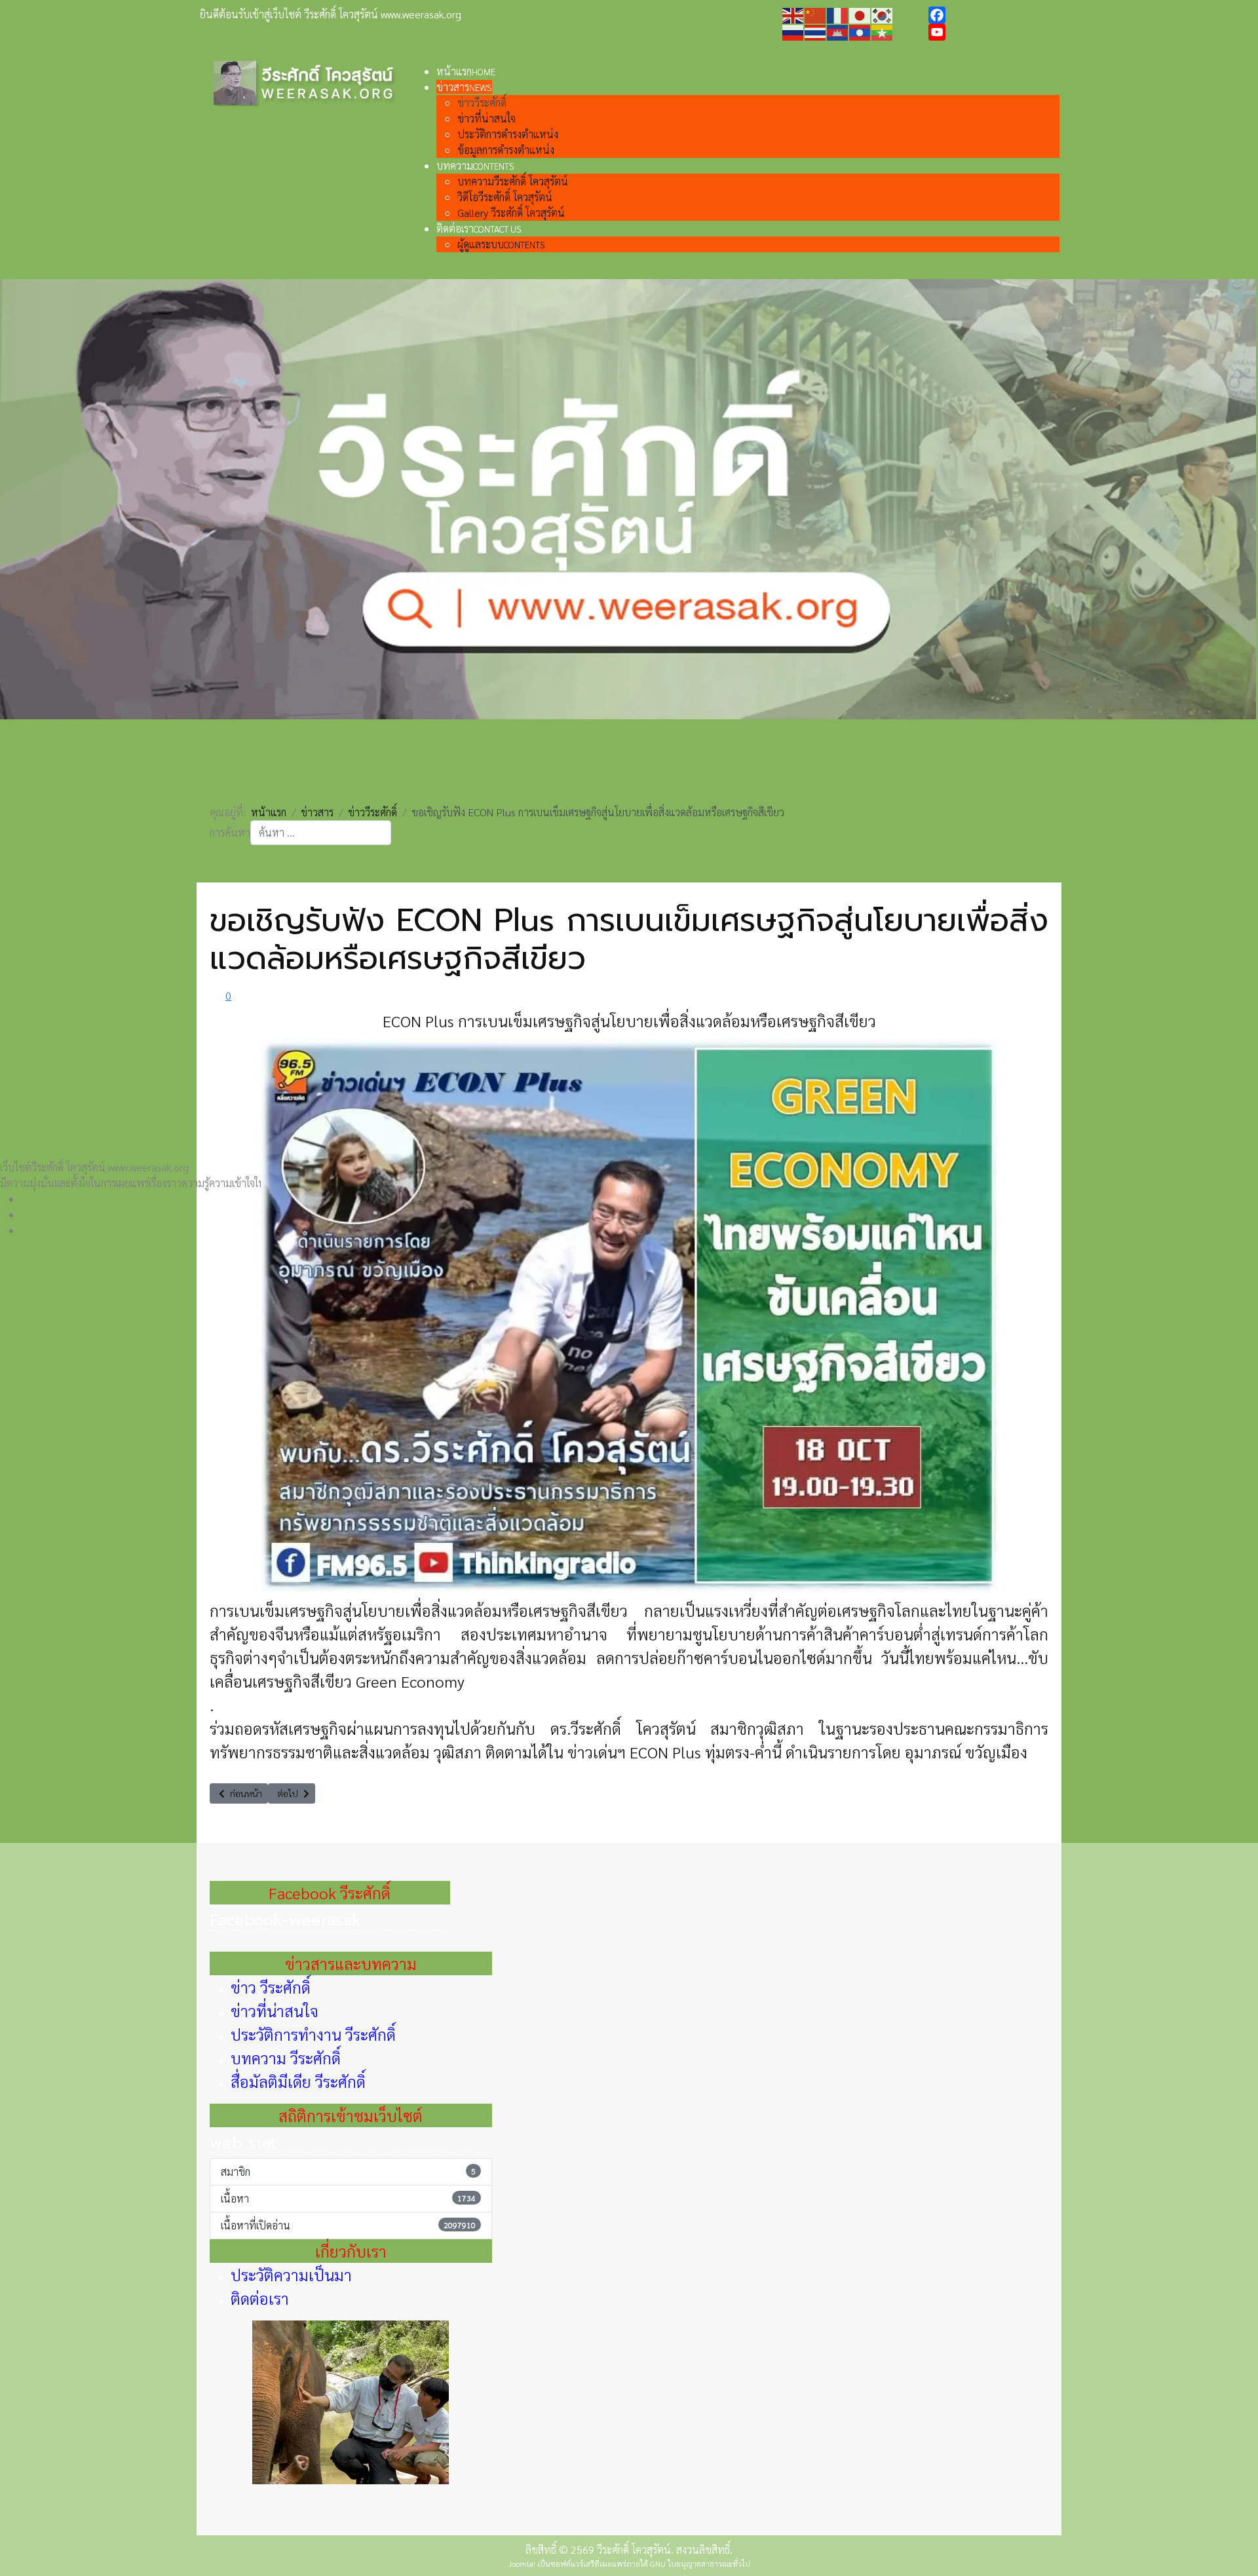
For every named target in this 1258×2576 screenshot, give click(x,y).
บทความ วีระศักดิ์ (286, 2058)
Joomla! (522, 2564)
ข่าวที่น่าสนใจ (275, 2011)
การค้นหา (230, 832)
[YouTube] (993, 32)
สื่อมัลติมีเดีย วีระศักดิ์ (298, 2081)
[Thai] (816, 31)
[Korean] (883, 14)
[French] (838, 14)
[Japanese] (860, 14)
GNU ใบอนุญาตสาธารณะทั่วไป (700, 2564)
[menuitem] (466, 71)
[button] (639, 1199)
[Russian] (793, 31)
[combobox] (321, 833)
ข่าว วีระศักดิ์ (271, 1987)
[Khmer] (838, 31)
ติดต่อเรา (260, 2298)
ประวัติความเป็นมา (291, 2275)
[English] (793, 14)
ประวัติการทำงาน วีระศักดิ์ (313, 2034)
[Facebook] (993, 15)
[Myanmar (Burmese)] (883, 31)
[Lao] (860, 31)
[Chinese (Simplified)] (816, 14)
